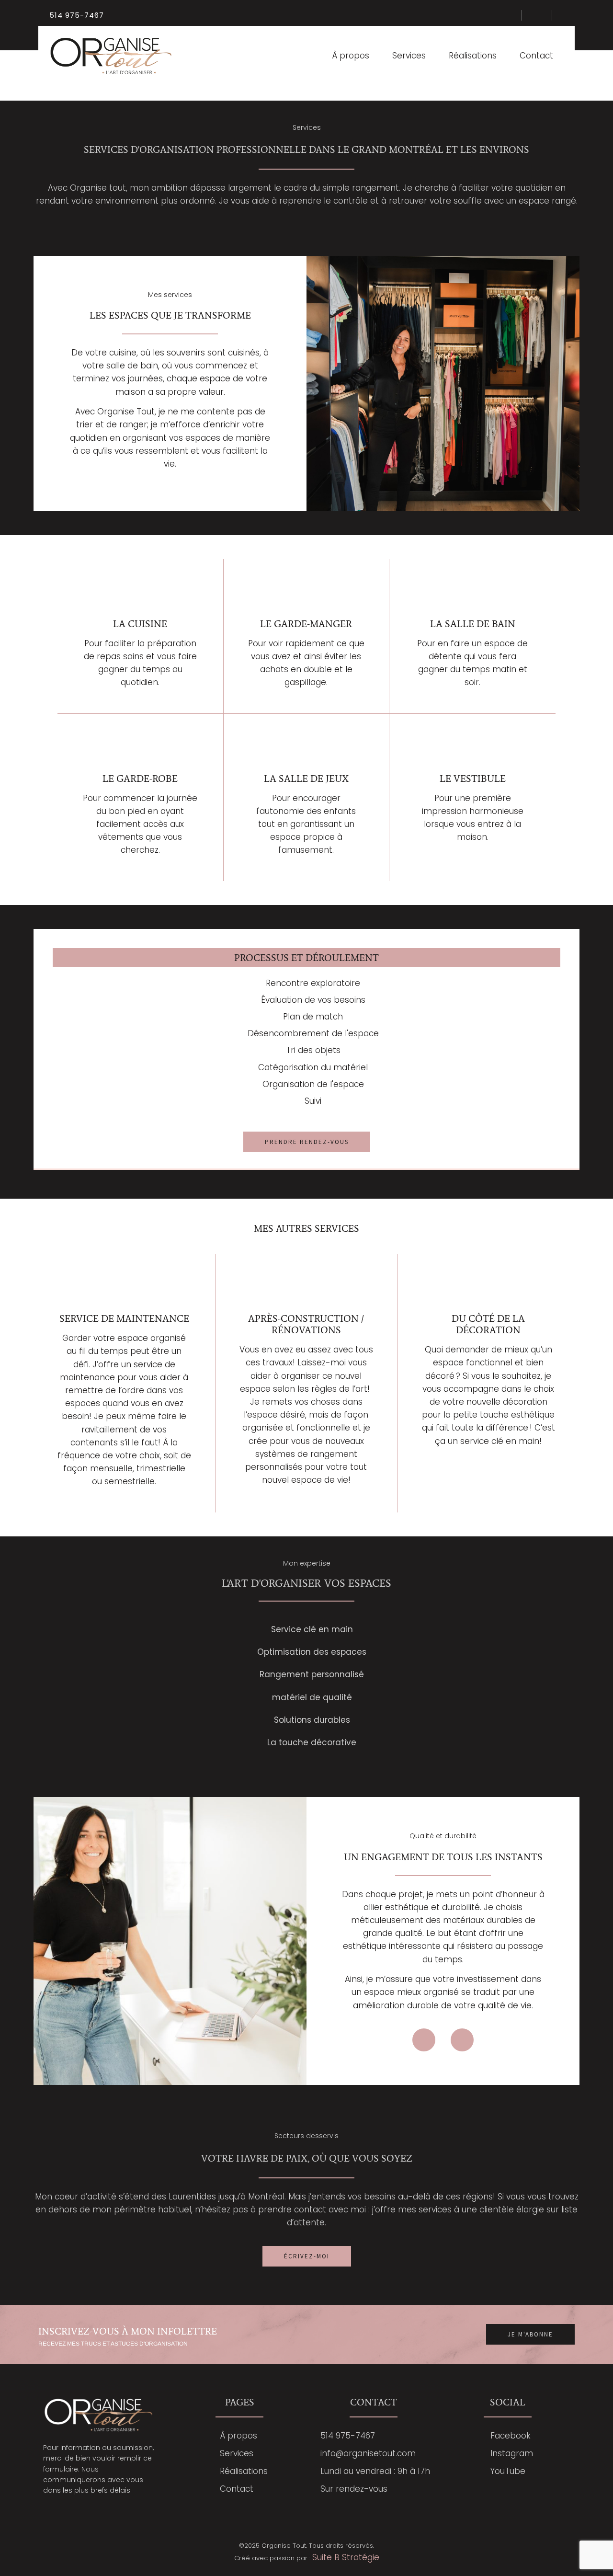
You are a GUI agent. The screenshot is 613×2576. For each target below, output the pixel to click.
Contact (536, 56)
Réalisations (473, 56)
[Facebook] (424, 2040)
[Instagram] (462, 2040)
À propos (351, 56)
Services (409, 56)
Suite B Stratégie (346, 2557)
